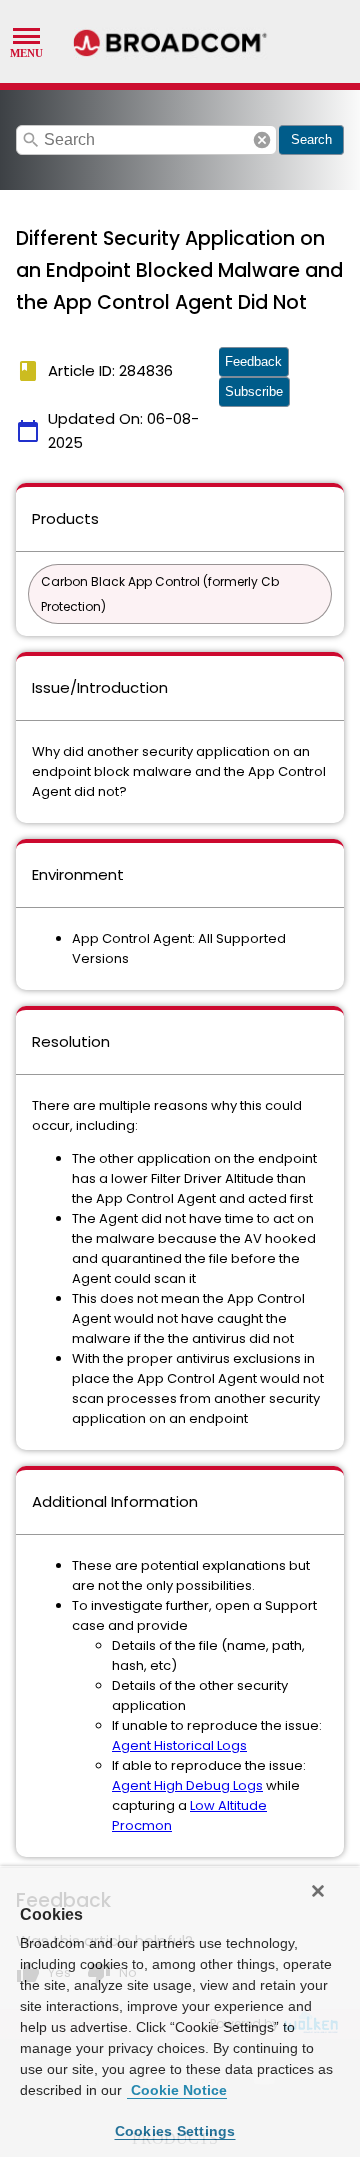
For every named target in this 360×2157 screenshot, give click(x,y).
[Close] (318, 1891)
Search (311, 139)
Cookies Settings (175, 2131)
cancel (262, 140)
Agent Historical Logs (179, 1745)
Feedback (253, 361)
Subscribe (254, 391)
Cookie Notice (177, 2090)
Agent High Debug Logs (187, 1785)
